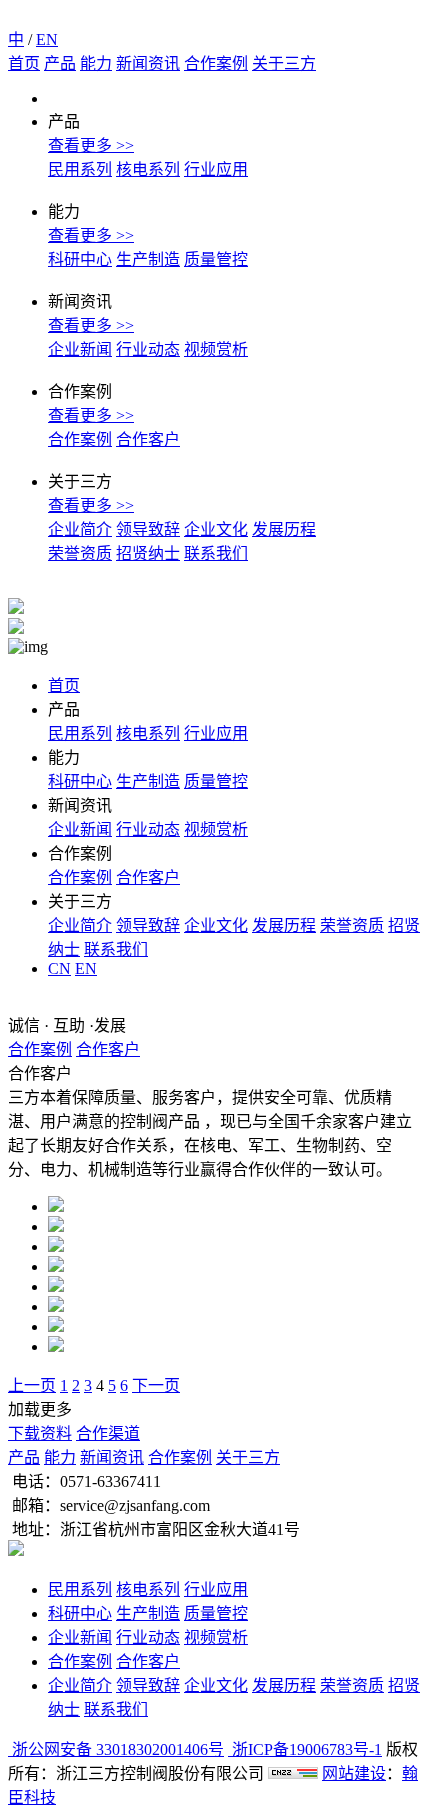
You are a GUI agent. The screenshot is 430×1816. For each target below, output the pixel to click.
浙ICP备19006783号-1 (305, 1749)
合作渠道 (108, 1433)
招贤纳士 (148, 553)
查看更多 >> (91, 145)
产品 (60, 63)
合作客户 (148, 439)
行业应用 (216, 169)
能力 (96, 63)
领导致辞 (148, 529)
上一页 (32, 1385)
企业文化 (216, 529)
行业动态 (148, 349)
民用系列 (80, 169)
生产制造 (148, 259)
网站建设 (354, 1773)
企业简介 (80, 529)
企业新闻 (80, 349)
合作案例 (216, 63)
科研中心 (80, 259)
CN (59, 968)
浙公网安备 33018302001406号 (116, 1749)
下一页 (156, 1385)
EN (47, 39)
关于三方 (284, 63)
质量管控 (216, 259)
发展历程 (284, 529)
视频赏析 (216, 349)
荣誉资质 (80, 553)
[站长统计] (293, 1773)
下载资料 (40, 1433)
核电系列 (148, 169)
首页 (24, 63)
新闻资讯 (148, 63)
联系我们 (216, 553)
